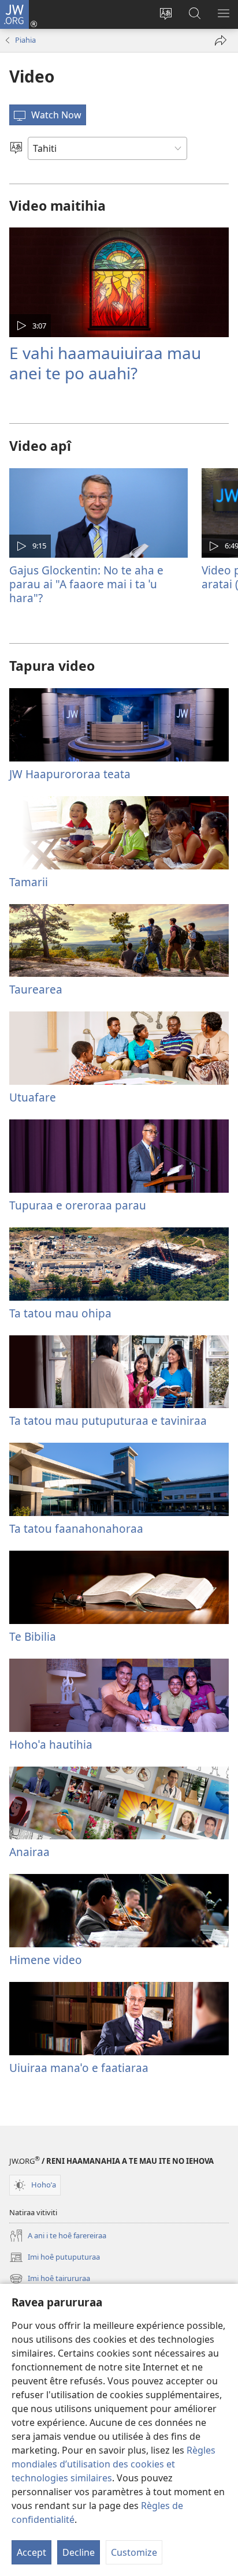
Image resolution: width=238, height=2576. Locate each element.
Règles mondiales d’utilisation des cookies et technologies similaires (114, 2464)
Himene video (46, 1960)
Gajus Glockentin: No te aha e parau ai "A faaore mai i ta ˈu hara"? (86, 584)
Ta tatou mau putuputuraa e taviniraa (108, 1420)
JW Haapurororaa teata (70, 774)
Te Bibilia (33, 1636)
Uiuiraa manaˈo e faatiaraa (79, 2068)
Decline (79, 2552)
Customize (134, 2552)
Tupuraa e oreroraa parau (78, 1205)
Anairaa (29, 1852)
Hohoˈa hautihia (51, 1744)
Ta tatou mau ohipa (60, 1313)
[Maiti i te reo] (16, 148)
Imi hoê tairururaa (50, 2279)
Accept (31, 2552)
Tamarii (29, 882)
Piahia (25, 40)
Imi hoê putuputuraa (55, 2258)
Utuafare (33, 1097)
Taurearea (36, 989)
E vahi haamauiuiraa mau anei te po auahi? (105, 363)
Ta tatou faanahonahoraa (76, 1528)
